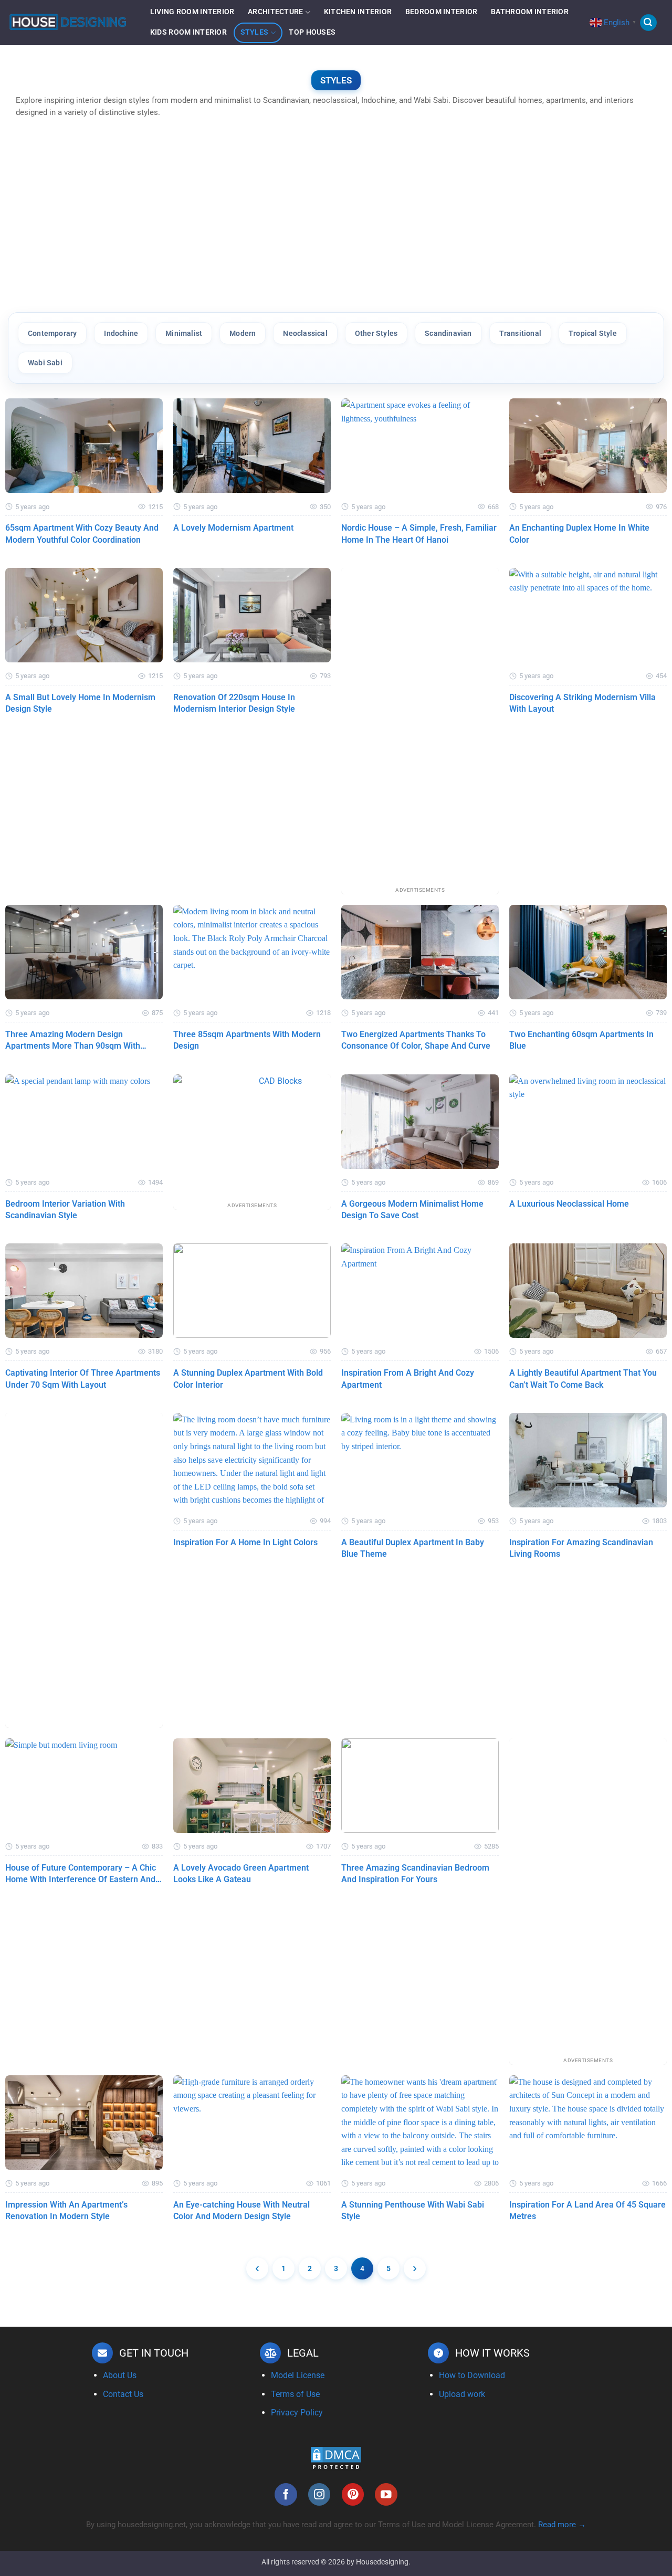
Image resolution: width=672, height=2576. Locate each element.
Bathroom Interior (530, 12)
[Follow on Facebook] (286, 2494)
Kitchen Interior (358, 12)
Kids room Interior (188, 32)
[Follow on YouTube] (386, 2494)
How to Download (472, 2375)
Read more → (562, 2525)
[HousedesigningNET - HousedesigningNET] (68, 23)
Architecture (275, 12)
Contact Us (123, 2394)
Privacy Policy (297, 2413)
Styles (255, 32)
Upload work (462, 2394)
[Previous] (257, 2268)
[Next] (415, 2268)
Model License (298, 2375)
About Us (120, 2375)
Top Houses (312, 32)
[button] (648, 23)
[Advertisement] (336, 221)
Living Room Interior (192, 12)
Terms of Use (295, 2394)
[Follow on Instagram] (319, 2494)
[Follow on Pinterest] (353, 2494)
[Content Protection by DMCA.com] (336, 2458)
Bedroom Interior (442, 12)
